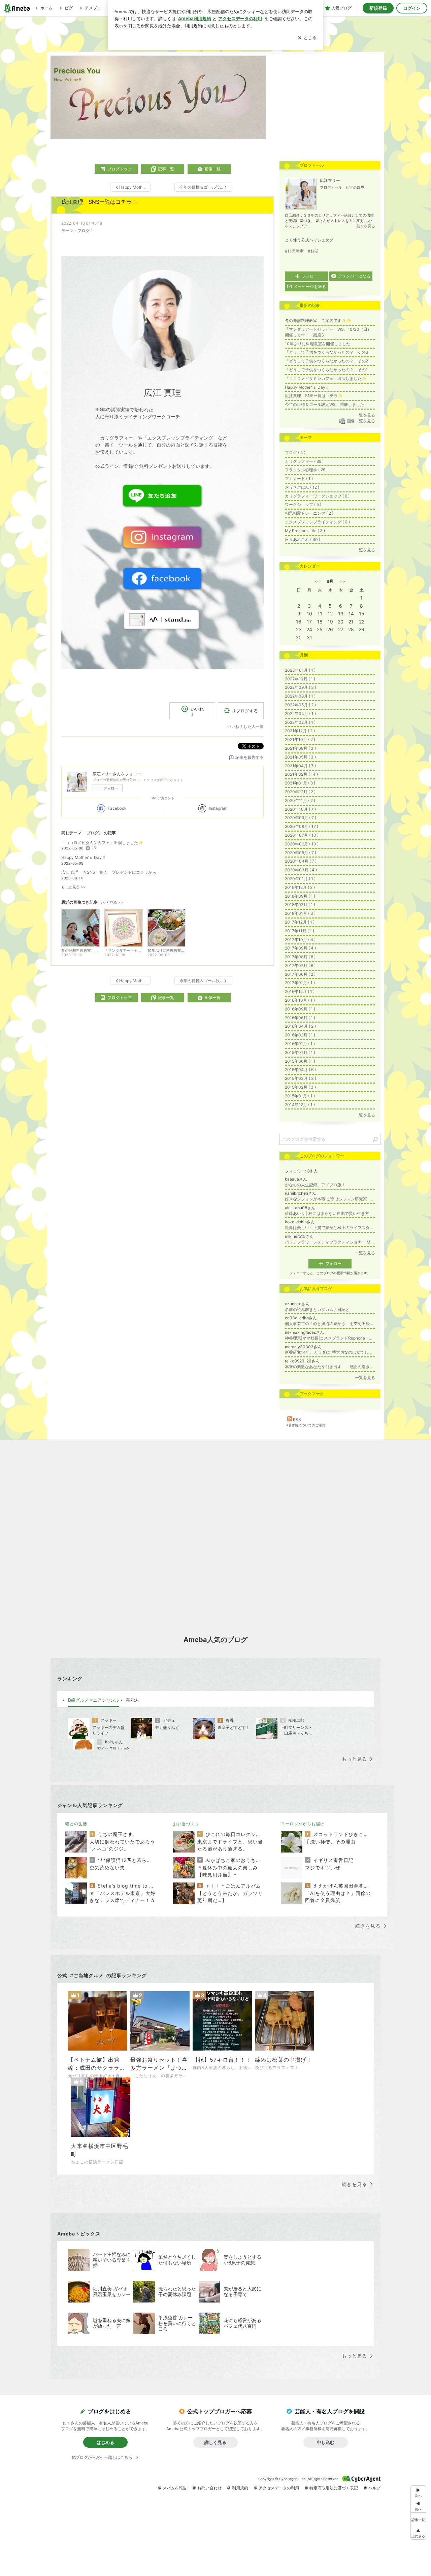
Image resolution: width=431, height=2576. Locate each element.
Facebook (117, 808)
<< (317, 581)
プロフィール (331, 187)
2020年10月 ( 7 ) (300, 809)
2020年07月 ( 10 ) (302, 835)
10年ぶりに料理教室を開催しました (318, 344)
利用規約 (240, 2488)
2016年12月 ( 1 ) (300, 991)
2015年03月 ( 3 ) (301, 1078)
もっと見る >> (73, 887)
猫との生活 (76, 1824)
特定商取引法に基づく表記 (334, 2488)
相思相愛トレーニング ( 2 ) (309, 513)
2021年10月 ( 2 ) (300, 739)
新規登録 (378, 8)
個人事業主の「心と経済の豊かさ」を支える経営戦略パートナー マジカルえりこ (330, 1324)
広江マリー (330, 180)
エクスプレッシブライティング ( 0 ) (317, 522)
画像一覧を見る (361, 421)
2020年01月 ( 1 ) (300, 879)
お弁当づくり (186, 1824)
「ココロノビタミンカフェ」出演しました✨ (102, 843)
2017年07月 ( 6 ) (300, 965)
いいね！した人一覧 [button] (245, 726)
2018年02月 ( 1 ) (300, 905)
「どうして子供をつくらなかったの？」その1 (326, 370)
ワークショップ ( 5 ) (303, 504)
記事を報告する (250, 757)
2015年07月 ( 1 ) (300, 1052)
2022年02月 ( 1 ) (300, 722)
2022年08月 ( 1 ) (300, 696)
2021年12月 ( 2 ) (300, 731)
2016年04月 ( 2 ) (300, 1026)
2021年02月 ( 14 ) (301, 774)
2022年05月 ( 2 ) (300, 705)
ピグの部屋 (355, 187)
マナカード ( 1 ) (299, 478)
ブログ (84, 231)
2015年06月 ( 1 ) (300, 1061)
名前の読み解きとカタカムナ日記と (317, 1309)
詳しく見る (215, 2442)
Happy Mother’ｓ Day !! (83, 857)
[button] (418, 2533)
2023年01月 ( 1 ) (300, 670)
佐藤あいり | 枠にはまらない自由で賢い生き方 (327, 1213)
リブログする (245, 711)
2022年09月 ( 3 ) (301, 687)
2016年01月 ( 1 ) (300, 1044)
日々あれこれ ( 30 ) (303, 539)
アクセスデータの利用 (279, 2488)
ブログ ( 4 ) (295, 453)
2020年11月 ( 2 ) (300, 800)
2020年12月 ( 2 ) (300, 792)
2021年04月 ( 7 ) (300, 766)
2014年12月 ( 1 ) (300, 1105)
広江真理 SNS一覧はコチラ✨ (100, 202)
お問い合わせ (209, 2488)
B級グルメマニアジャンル (94, 1700)
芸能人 (132, 1700)
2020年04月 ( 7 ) (301, 861)
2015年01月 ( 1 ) (300, 1096)
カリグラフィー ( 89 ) (304, 461)
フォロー (111, 788)
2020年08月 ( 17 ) (302, 826)
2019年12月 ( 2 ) (300, 887)
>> (343, 581)
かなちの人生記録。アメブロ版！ (315, 1185)
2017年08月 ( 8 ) (300, 957)
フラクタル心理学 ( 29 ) (306, 470)
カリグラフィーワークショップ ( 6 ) (317, 496)
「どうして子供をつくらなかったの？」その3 (327, 352)
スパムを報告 (175, 2488)
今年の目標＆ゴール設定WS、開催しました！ (326, 404)
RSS (297, 1420)
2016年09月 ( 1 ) (300, 1009)
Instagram (218, 808)
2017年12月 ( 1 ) (300, 922)
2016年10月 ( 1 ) (300, 1000)
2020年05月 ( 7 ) (301, 853)
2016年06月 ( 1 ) (300, 1018)
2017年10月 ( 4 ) (300, 940)
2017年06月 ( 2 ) (300, 974)
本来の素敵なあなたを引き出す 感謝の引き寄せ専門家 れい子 (330, 1367)
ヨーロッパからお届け (303, 1824)
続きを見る (366, 226)
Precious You (77, 71)
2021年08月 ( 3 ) (300, 748)
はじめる (105, 2442)
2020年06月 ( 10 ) (302, 844)
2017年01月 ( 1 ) (300, 983)
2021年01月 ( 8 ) (300, 783)
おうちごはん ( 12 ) (302, 487)
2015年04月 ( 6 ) (300, 1070)
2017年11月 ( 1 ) (300, 931)
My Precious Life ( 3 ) (305, 531)
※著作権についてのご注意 (306, 1425)
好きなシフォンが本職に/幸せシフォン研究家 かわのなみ (330, 1199)
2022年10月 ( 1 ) (300, 679)
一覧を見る (365, 415)
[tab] (94, 1700)
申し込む (326, 2442)
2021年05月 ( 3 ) (300, 757)
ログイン (412, 8)
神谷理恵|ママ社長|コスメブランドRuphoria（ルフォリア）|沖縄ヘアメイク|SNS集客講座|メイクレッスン (330, 1338)
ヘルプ (374, 2488)
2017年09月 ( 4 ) (300, 948)
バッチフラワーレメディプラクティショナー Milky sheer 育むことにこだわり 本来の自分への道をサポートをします (330, 1242)
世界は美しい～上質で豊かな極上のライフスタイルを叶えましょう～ (330, 1228)
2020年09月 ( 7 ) (301, 818)
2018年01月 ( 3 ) (300, 913)
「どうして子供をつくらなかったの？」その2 (326, 361)
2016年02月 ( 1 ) (300, 1035)
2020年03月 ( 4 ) (301, 870)
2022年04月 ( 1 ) (300, 714)
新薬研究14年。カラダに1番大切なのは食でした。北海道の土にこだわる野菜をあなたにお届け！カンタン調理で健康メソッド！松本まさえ (330, 1352)
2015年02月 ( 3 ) (300, 1087)
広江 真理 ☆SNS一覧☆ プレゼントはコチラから (109, 872)
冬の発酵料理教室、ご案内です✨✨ (318, 320)
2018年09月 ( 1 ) (300, 896)
